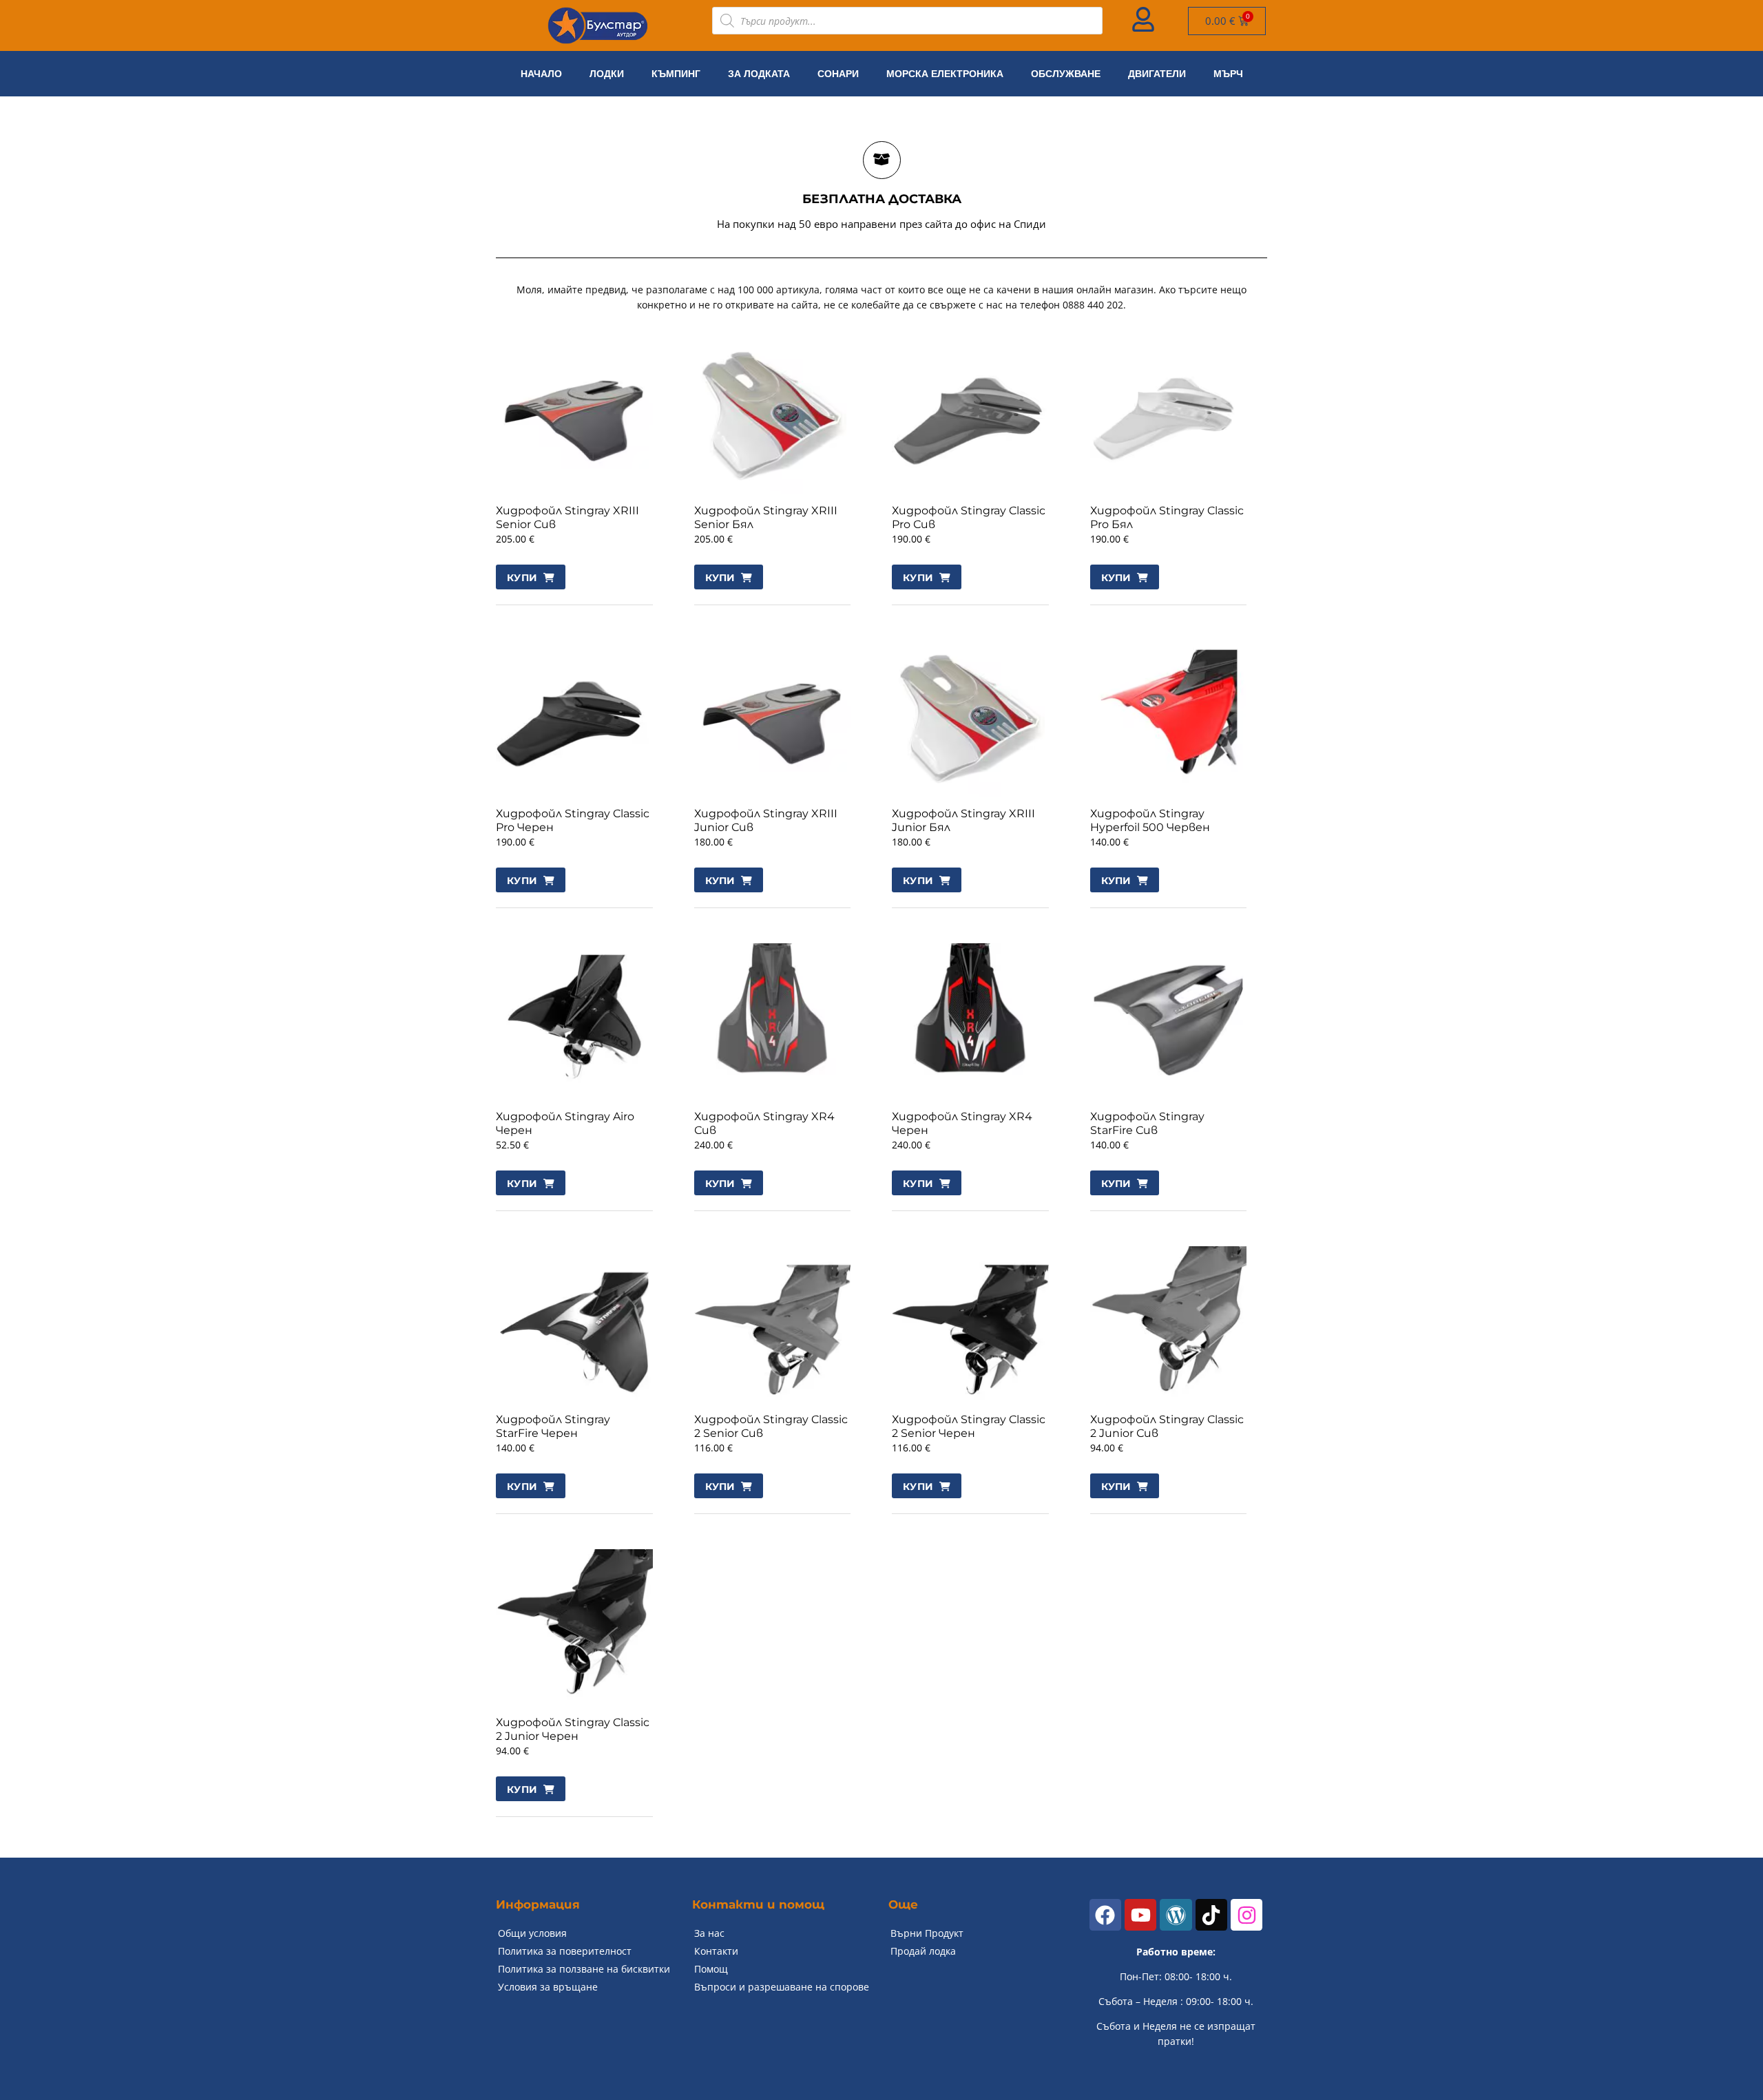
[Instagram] (1246, 1915)
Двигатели (1157, 74)
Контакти (716, 1951)
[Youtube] (1140, 1915)
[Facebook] (1105, 1915)
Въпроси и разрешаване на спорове (782, 1987)
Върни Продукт (927, 1933)
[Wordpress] (1176, 1915)
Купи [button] (720, 578)
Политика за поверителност (565, 1951)
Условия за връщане (548, 1987)
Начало (541, 74)
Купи (522, 578)
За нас (709, 1933)
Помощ (711, 1969)
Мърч (1228, 74)
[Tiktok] (1211, 1915)
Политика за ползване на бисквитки (584, 1969)
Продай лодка (923, 1951)
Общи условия (532, 1933)
